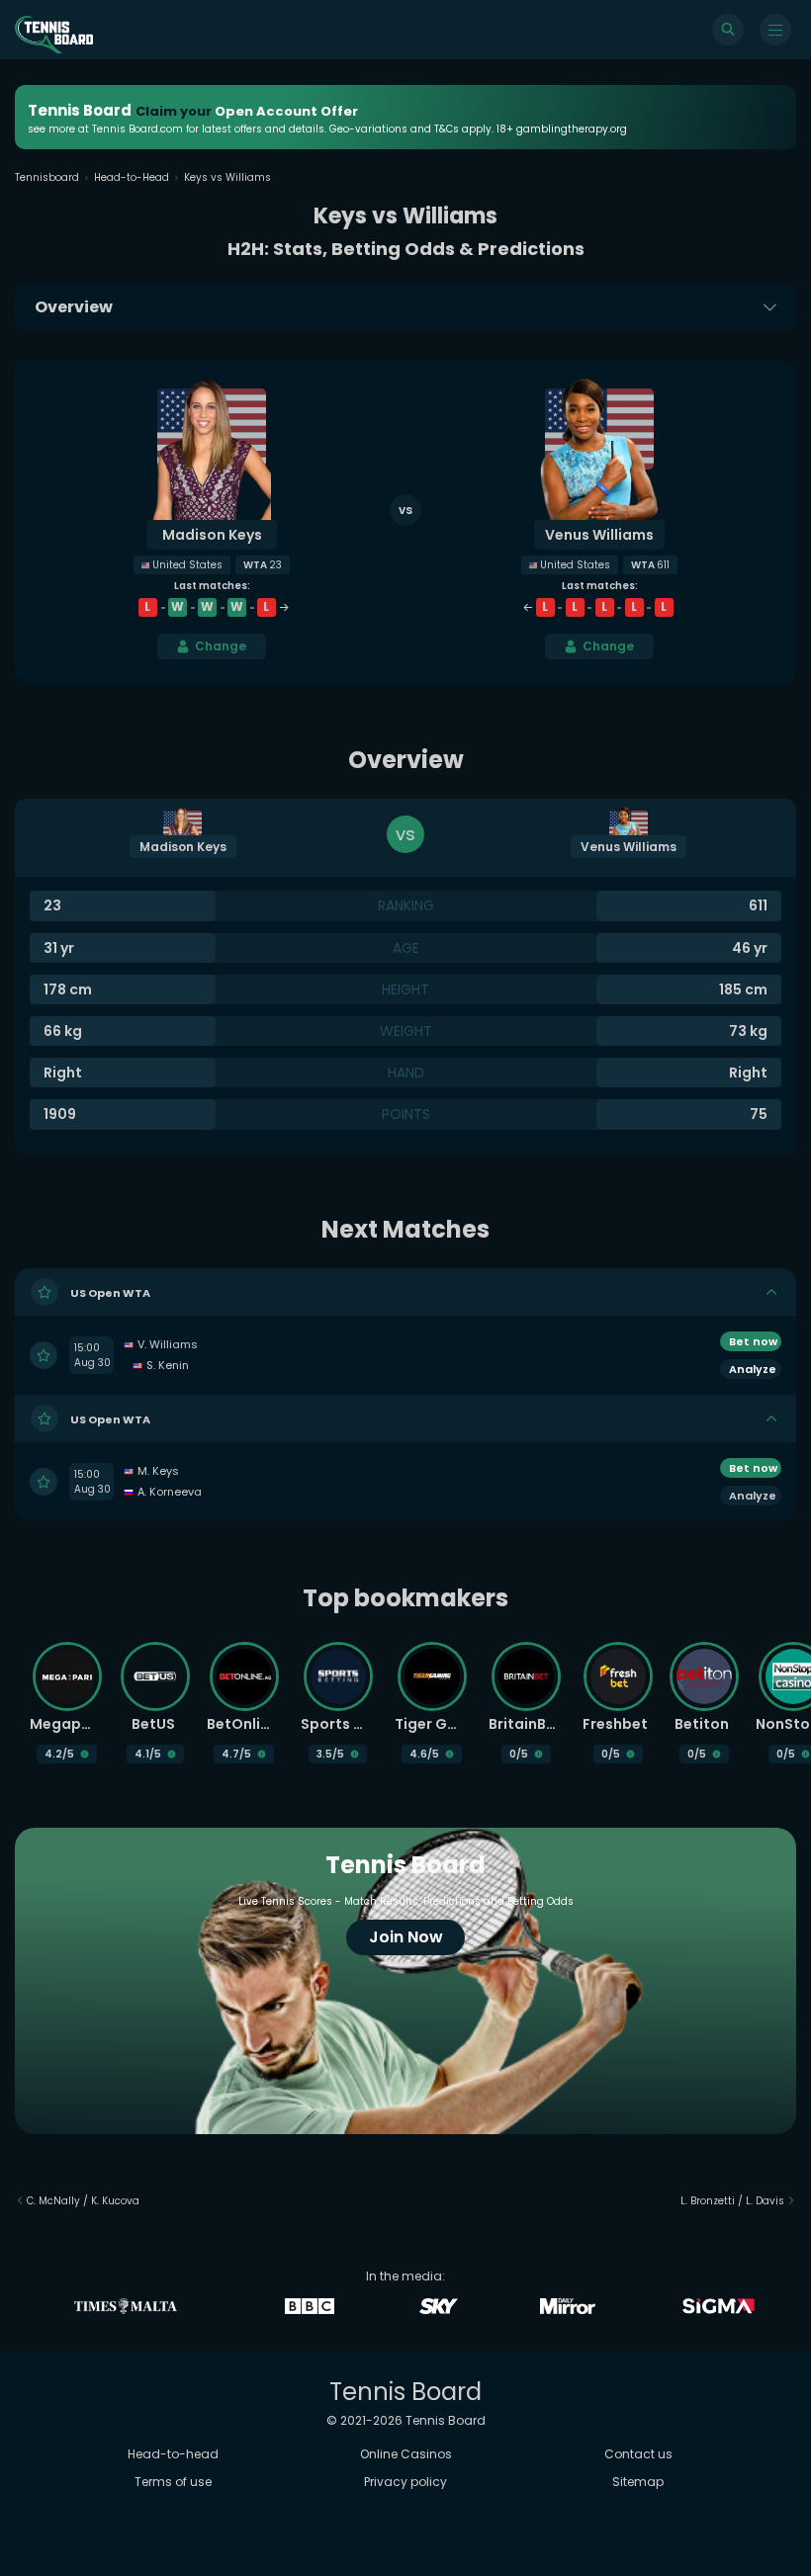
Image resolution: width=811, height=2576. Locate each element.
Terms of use (173, 2482)
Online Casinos (406, 2454)
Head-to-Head (132, 177)
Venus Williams (599, 535)
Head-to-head (173, 2454)
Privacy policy (405, 2482)
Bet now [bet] (753, 1341)
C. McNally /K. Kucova (83, 2201)
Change (221, 646)
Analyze (753, 1369)
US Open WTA (110, 1293)
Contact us (638, 2454)
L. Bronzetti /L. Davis (732, 2201)
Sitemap (638, 2482)
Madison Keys (212, 535)
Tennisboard (47, 177)
